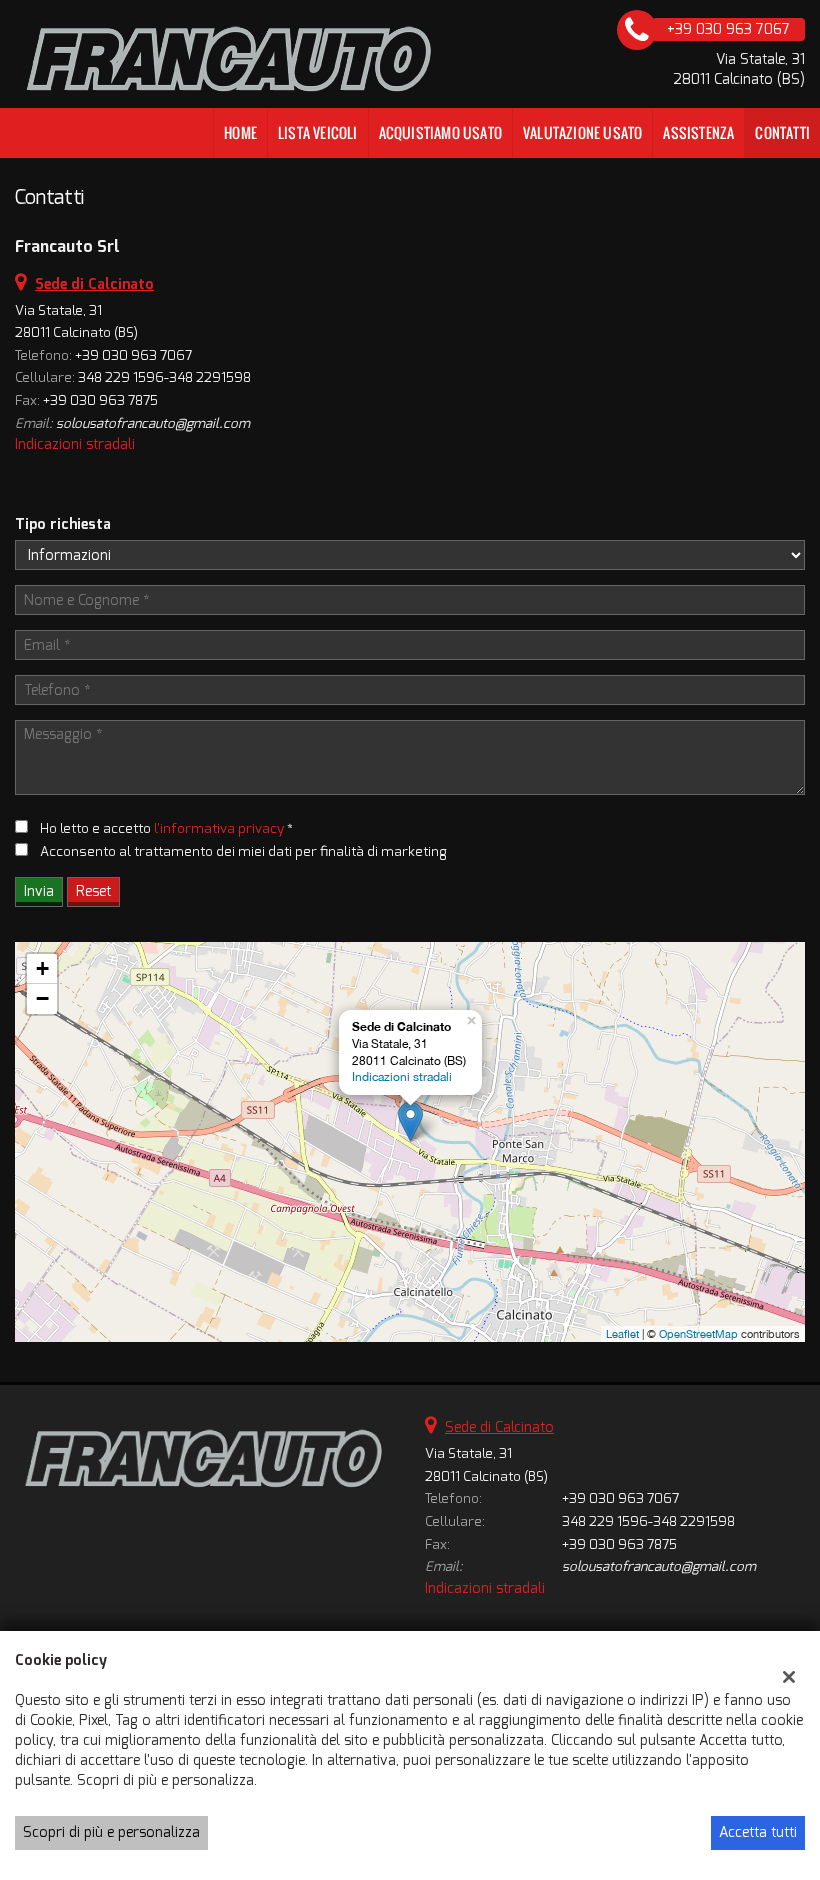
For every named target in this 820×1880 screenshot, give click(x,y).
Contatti (782, 132)
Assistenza (698, 132)
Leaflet (622, 1334)
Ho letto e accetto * (166, 828)
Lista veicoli (318, 132)
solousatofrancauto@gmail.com (153, 423)
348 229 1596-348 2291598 (164, 377)
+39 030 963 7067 (133, 355)
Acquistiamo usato (440, 132)
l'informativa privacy (219, 828)
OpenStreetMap (698, 1334)
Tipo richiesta (63, 524)
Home (240, 132)
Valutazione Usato (582, 132)
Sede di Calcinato (499, 1427)
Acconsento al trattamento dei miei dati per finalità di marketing (243, 851)
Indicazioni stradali (75, 444)
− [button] (42, 998)
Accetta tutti (758, 1832)
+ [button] (42, 968)
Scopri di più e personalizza (111, 1832)
